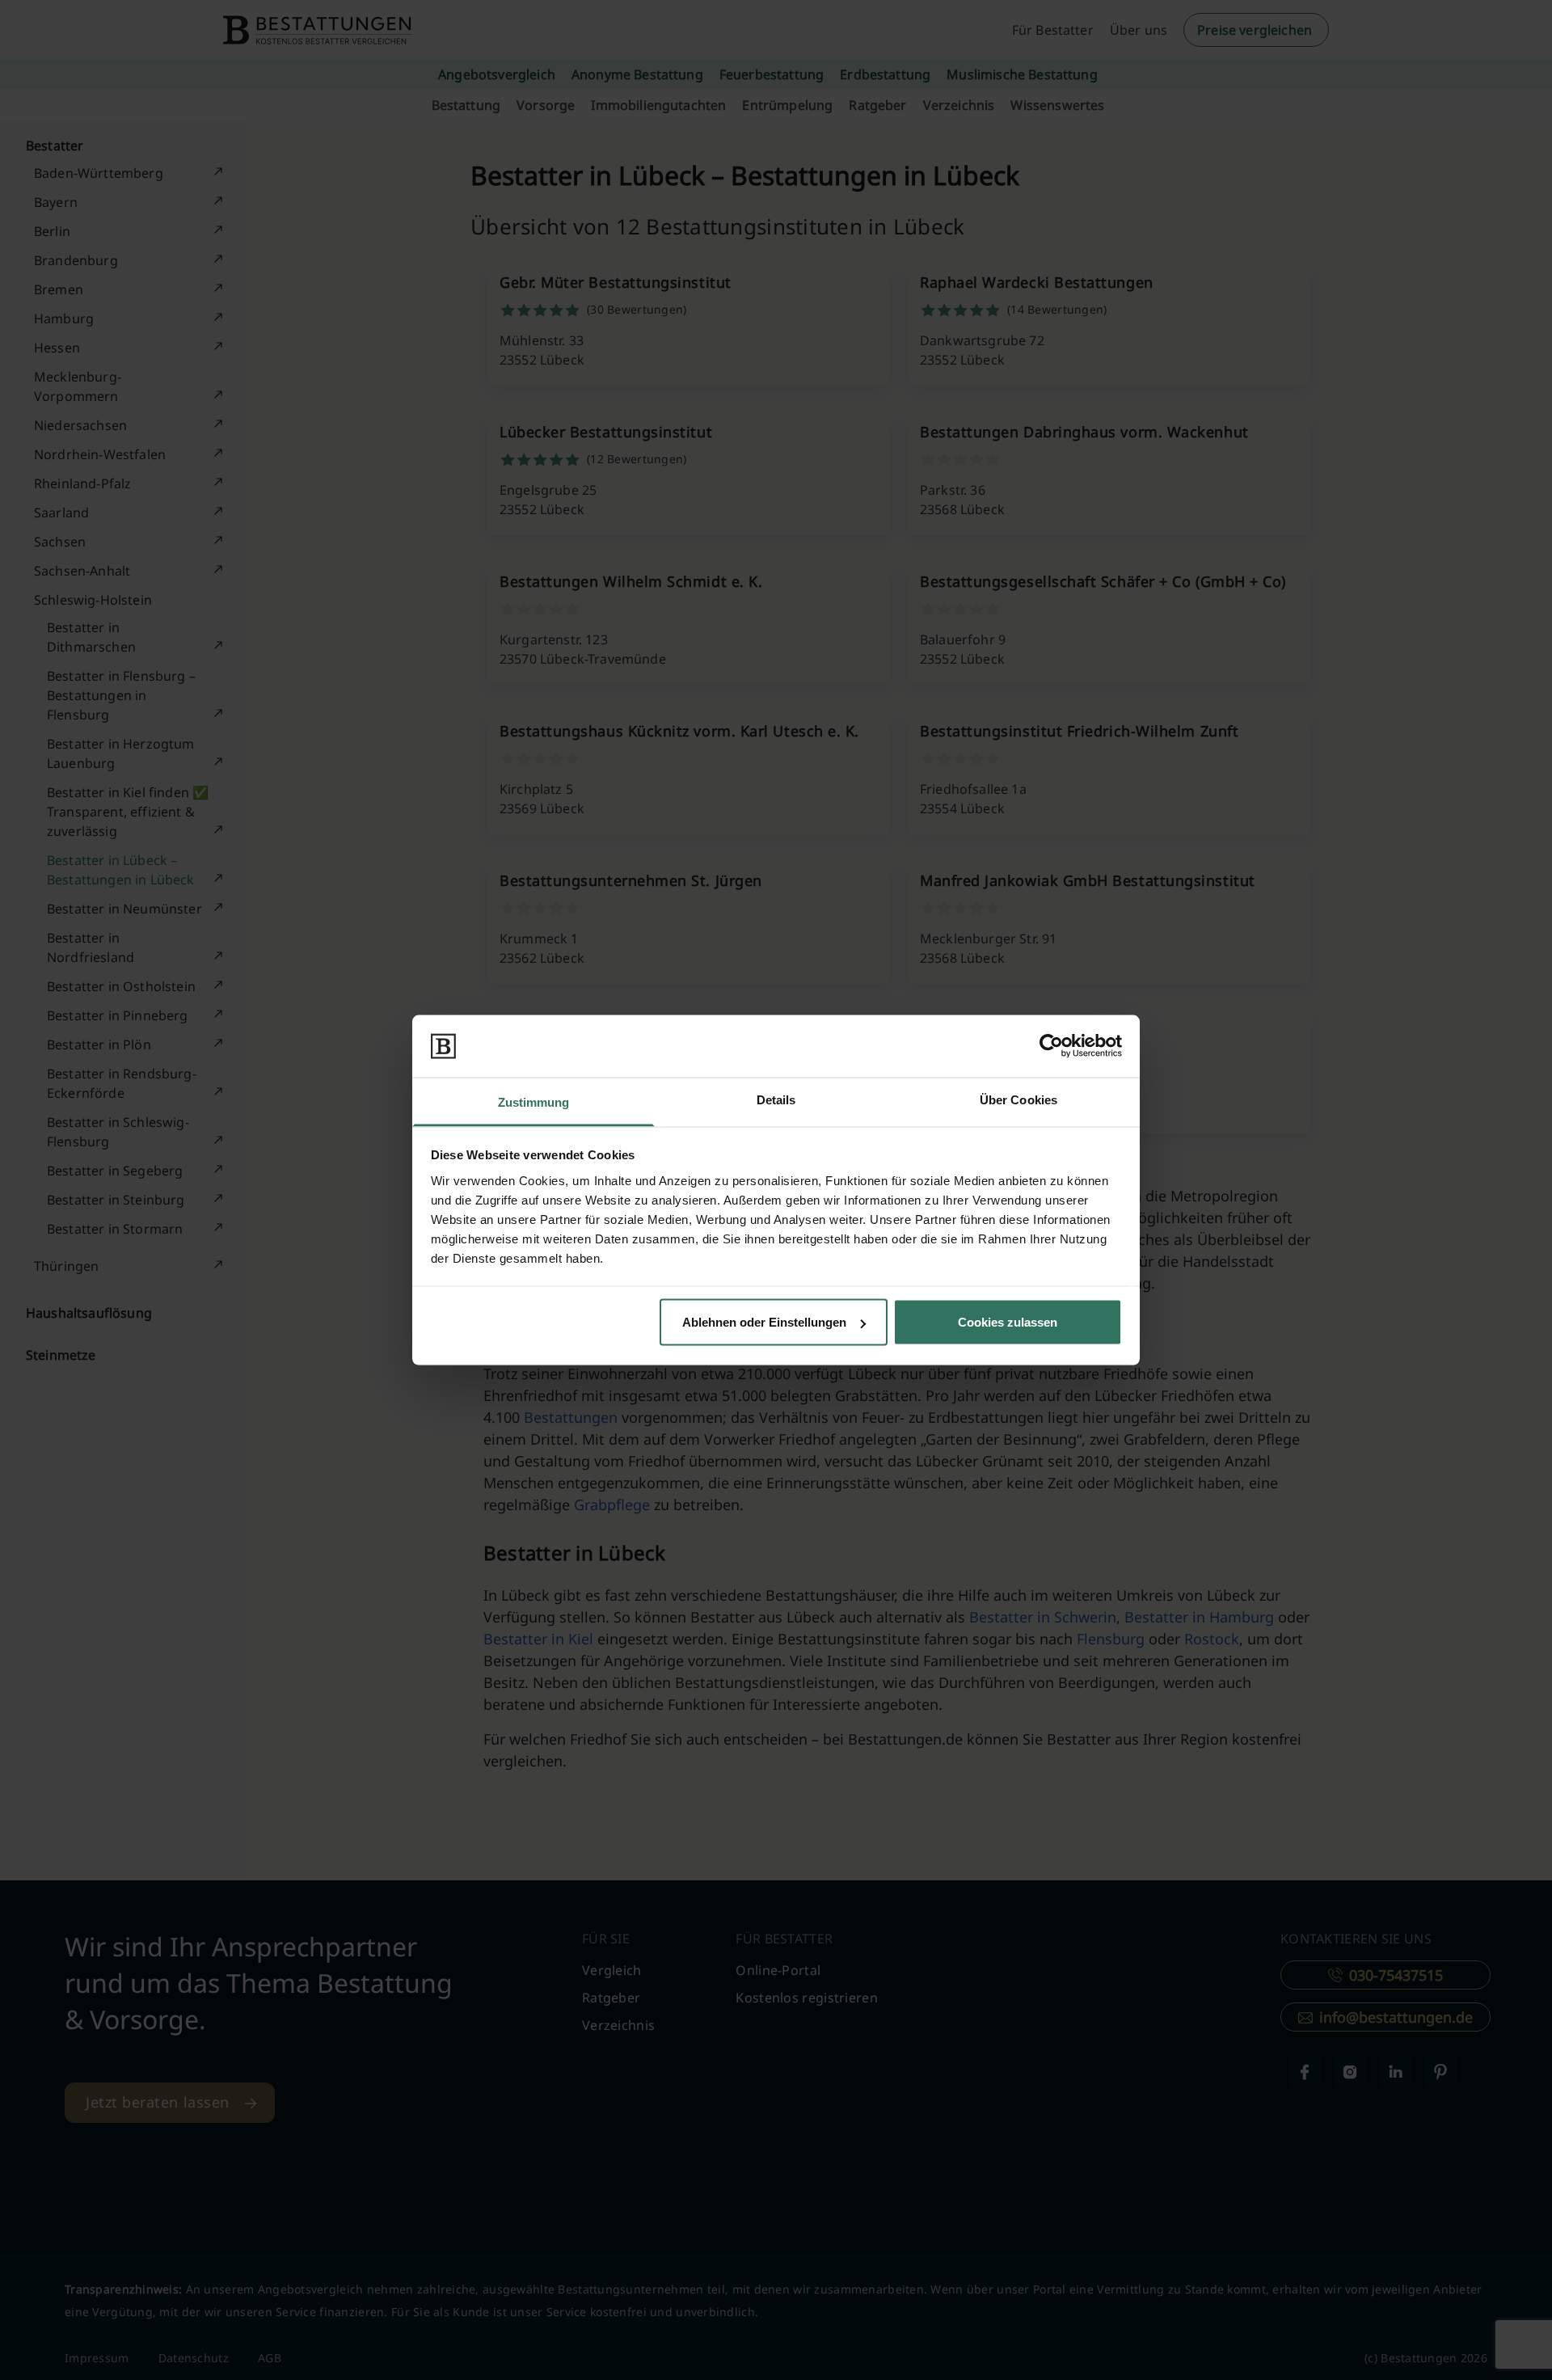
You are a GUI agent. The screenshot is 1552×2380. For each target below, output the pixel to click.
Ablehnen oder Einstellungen (764, 1322)
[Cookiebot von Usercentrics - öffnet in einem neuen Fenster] (1051, 1046)
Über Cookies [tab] (1018, 1099)
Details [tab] (776, 1099)
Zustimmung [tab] (534, 1101)
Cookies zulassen (1008, 1322)
